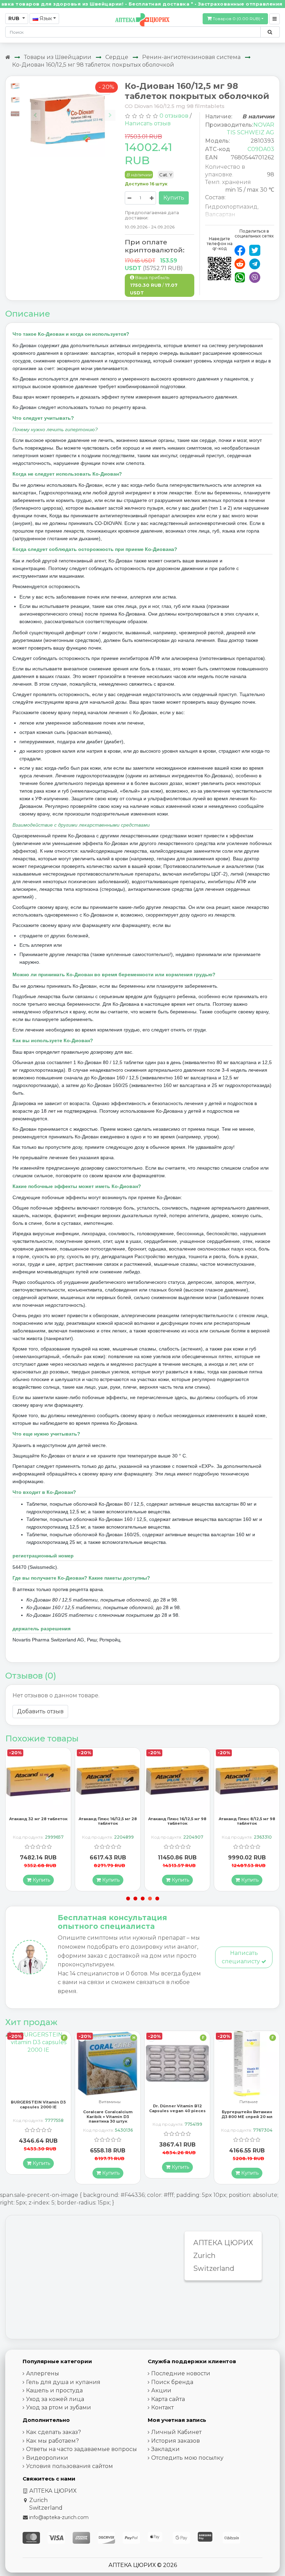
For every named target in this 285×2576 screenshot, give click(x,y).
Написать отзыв (148, 123)
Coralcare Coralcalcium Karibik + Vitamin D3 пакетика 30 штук (38, 2116)
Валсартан (220, 214)
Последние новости (181, 2373)
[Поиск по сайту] (270, 32)
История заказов (176, 2441)
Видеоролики (47, 2458)
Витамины (40, 2102)
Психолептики (249, 2102)
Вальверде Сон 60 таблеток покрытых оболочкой (247, 2116)
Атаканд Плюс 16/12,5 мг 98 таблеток (108, 1821)
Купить (174, 198)
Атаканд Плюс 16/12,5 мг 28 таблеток (38, 1821)
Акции (161, 2390)
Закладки (165, 2449)
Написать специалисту (242, 1957)
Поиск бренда (172, 2382)
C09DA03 (261, 149)
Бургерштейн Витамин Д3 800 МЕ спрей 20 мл (177, 2114)
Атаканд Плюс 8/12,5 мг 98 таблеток (177, 1821)
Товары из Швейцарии (58, 57)
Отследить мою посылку (187, 2458)
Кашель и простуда (54, 2390)
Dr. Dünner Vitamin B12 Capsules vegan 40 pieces (108, 2108)
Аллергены (43, 2373)
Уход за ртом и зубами (59, 2407)
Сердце (117, 57)
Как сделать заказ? (54, 2432)
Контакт (162, 2407)
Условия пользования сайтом (70, 2466)
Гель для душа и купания (63, 2382)
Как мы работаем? (52, 2441)
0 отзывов (174, 116)
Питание (179, 2102)
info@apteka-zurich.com (59, 2517)
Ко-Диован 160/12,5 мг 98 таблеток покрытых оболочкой (93, 65)
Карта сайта (168, 2399)
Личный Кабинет (176, 2432)
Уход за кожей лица (55, 2399)
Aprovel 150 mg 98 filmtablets (247, 1821)
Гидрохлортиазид (231, 207)
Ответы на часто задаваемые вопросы (82, 2449)
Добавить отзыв (40, 1711)
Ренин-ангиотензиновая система (191, 57)
